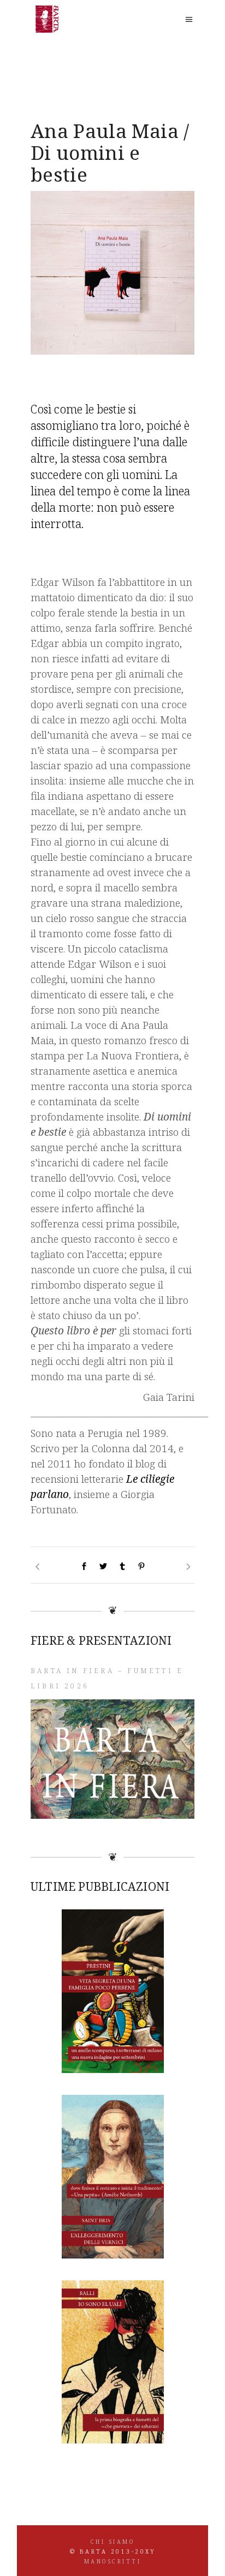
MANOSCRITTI (113, 2561)
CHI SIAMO (113, 2542)
